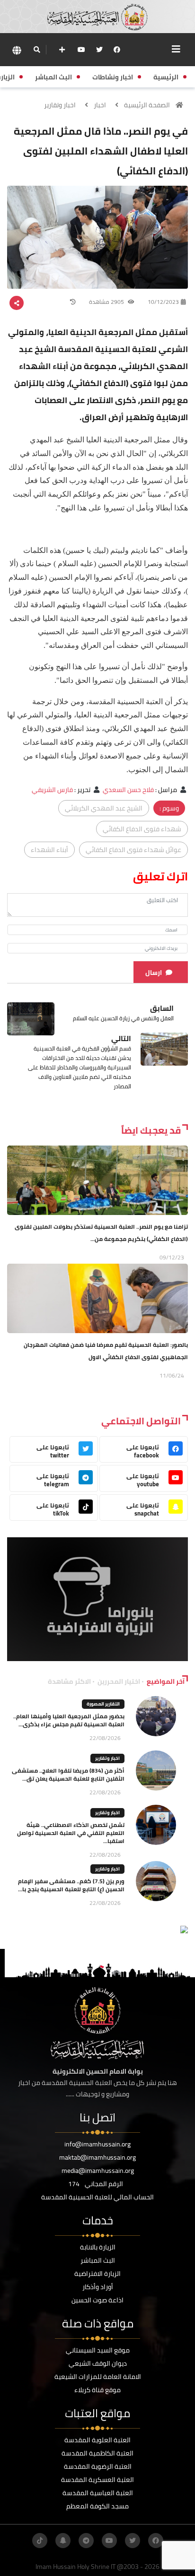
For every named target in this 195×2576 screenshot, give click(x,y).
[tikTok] (40, 2541)
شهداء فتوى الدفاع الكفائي (142, 829)
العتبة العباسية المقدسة (98, 2493)
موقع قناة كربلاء (97, 2390)
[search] (37, 50)
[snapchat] (63, 2541)
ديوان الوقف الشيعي (98, 2363)
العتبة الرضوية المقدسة (98, 2466)
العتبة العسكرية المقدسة (97, 2480)
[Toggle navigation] (176, 49)
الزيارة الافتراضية (97, 2274)
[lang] (17, 50)
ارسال (154, 973)
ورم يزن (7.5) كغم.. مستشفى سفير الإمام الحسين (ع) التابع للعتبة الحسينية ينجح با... (71, 1885)
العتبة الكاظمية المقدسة (97, 2453)
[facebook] (117, 50)
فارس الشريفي (52, 790)
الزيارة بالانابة (98, 2247)
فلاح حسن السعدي (128, 790)
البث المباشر (98, 2260)
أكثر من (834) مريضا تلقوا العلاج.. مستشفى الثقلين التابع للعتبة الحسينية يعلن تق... (68, 1775)
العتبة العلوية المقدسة (97, 2440)
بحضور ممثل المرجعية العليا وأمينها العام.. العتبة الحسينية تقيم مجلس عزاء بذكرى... (69, 1720)
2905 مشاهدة (107, 302)
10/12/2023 (163, 302)
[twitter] (99, 50)
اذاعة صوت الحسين (97, 2300)
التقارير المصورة (103, 1704)
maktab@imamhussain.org (97, 2157)
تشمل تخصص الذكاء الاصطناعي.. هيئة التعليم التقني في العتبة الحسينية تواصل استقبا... (71, 1833)
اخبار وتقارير (60, 105)
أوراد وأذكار (98, 2287)
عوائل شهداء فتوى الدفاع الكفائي (133, 850)
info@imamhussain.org (97, 2144)
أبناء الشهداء (49, 850)
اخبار (100, 105)
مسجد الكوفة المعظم (97, 2506)
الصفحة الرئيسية (147, 105)
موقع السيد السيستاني (98, 2350)
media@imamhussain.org (98, 2171)
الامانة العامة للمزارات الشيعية (98, 2377)
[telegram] (86, 2541)
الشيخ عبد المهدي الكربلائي (104, 808)
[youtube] (81, 50)
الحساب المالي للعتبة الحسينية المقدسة (97, 2197)
